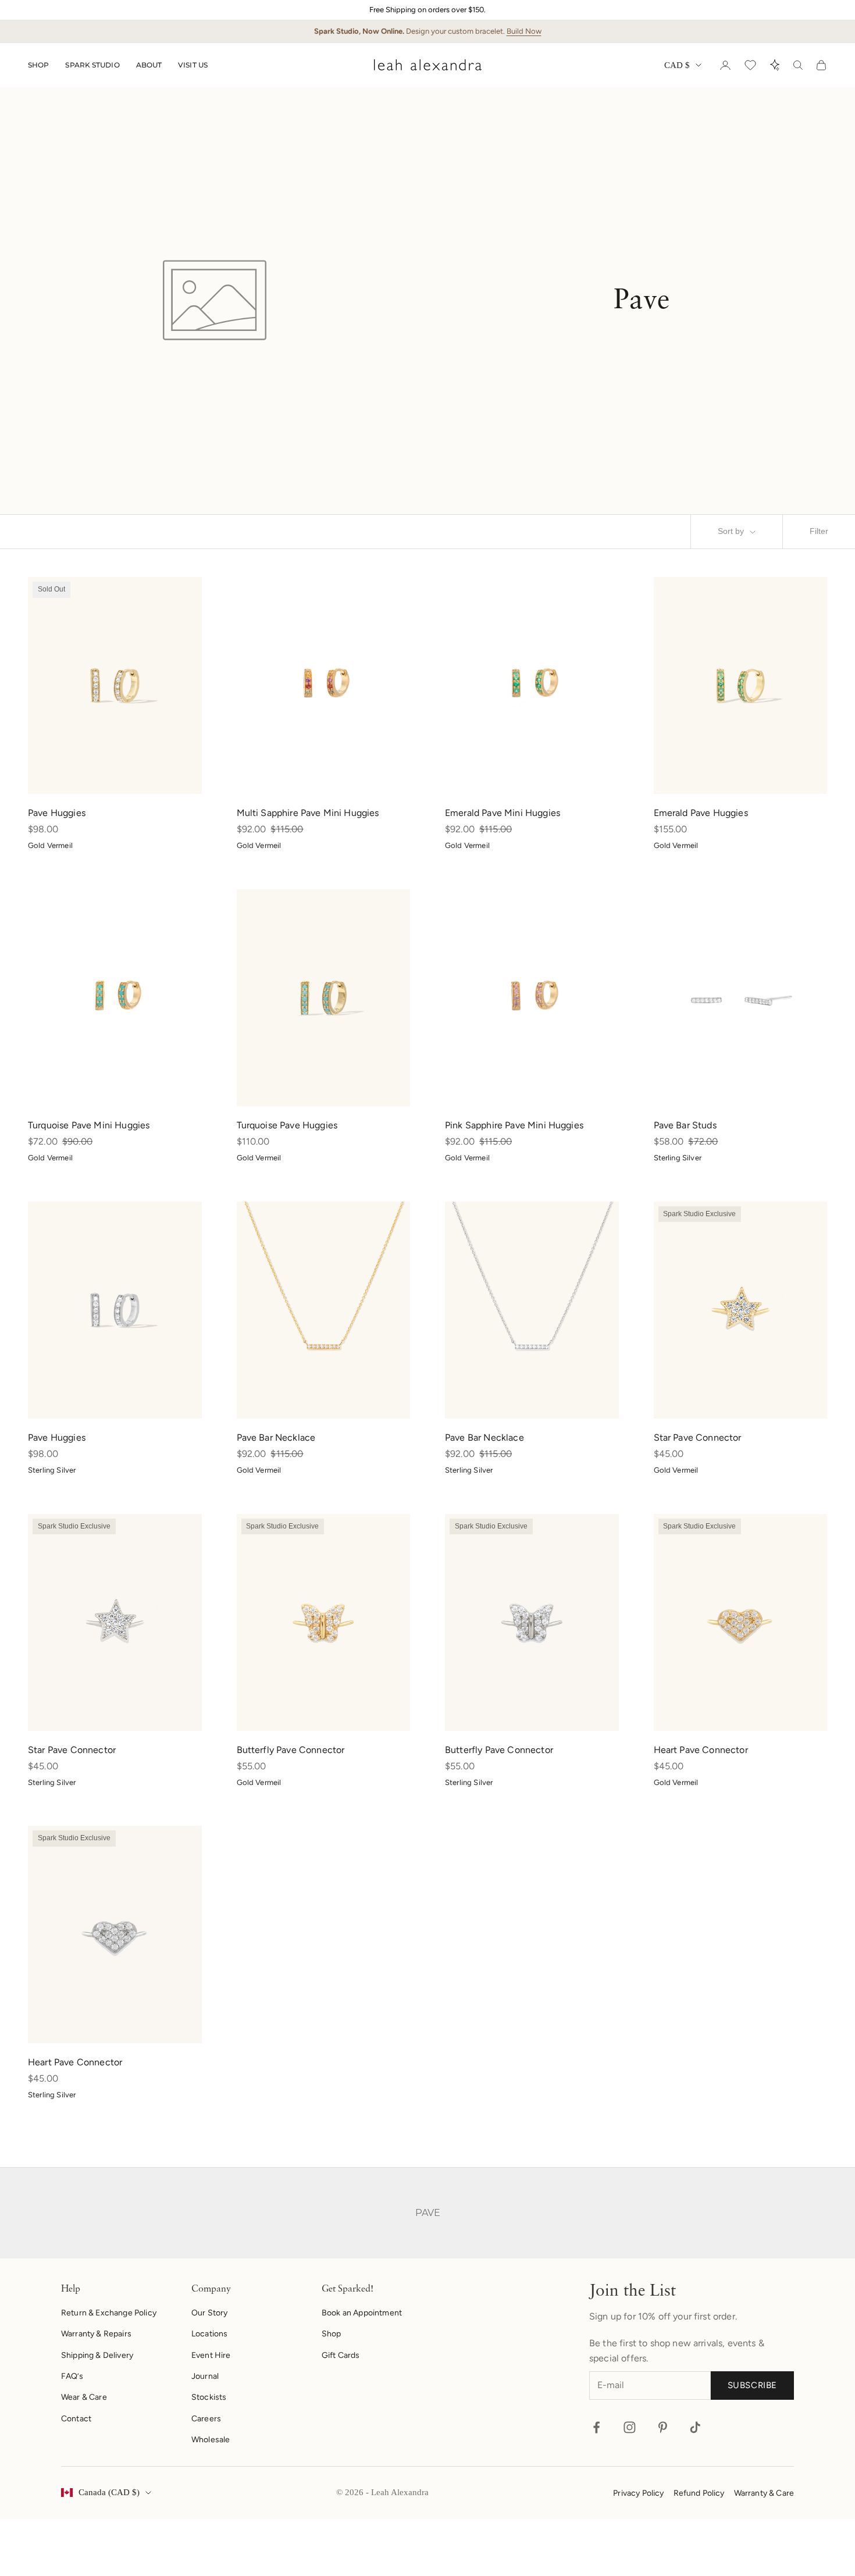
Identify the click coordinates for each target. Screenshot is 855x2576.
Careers (206, 2419)
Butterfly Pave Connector (291, 1750)
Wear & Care (84, 2397)
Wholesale (211, 2440)
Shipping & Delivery (97, 2355)
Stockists (209, 2397)
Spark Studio (92, 65)
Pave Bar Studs (685, 1125)
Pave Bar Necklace (276, 1437)
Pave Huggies (57, 813)
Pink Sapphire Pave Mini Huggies (514, 1125)
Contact (76, 2419)
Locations (209, 2334)
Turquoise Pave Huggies (287, 1125)
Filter (819, 531)
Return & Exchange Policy (109, 2313)
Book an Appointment (362, 2313)
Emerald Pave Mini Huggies (503, 813)
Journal (205, 2376)
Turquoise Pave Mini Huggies (89, 1125)
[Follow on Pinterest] (663, 2427)
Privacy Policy (638, 2493)
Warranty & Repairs (96, 2334)
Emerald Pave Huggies (701, 813)
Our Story (209, 2313)
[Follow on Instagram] (630, 2427)
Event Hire (211, 2355)
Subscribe (752, 2385)
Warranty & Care (764, 2493)
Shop (38, 65)
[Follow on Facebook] (596, 2427)
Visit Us (193, 65)
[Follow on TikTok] (695, 2427)
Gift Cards (341, 2355)
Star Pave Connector (698, 1437)
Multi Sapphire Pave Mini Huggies (308, 813)
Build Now (524, 31)
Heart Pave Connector (701, 1750)
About (149, 65)
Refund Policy (699, 2493)
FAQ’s (72, 2376)
